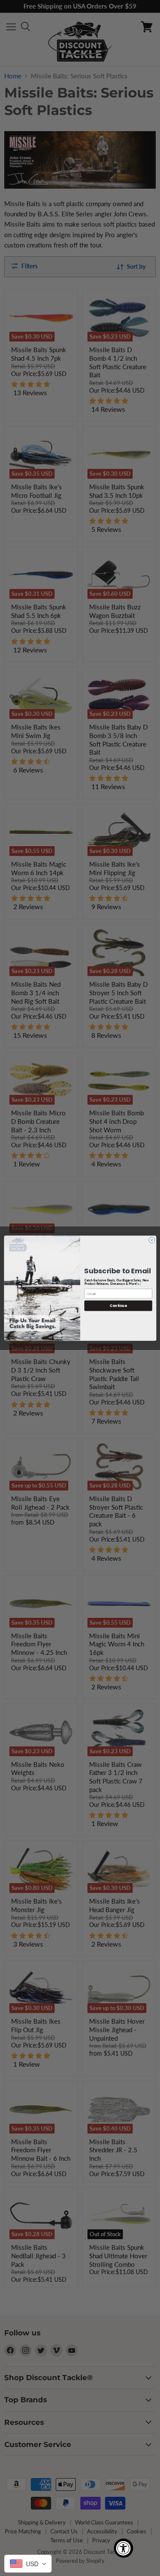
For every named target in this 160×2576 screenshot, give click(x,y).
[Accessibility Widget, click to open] (124, 2548)
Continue (118, 1305)
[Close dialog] (151, 1240)
